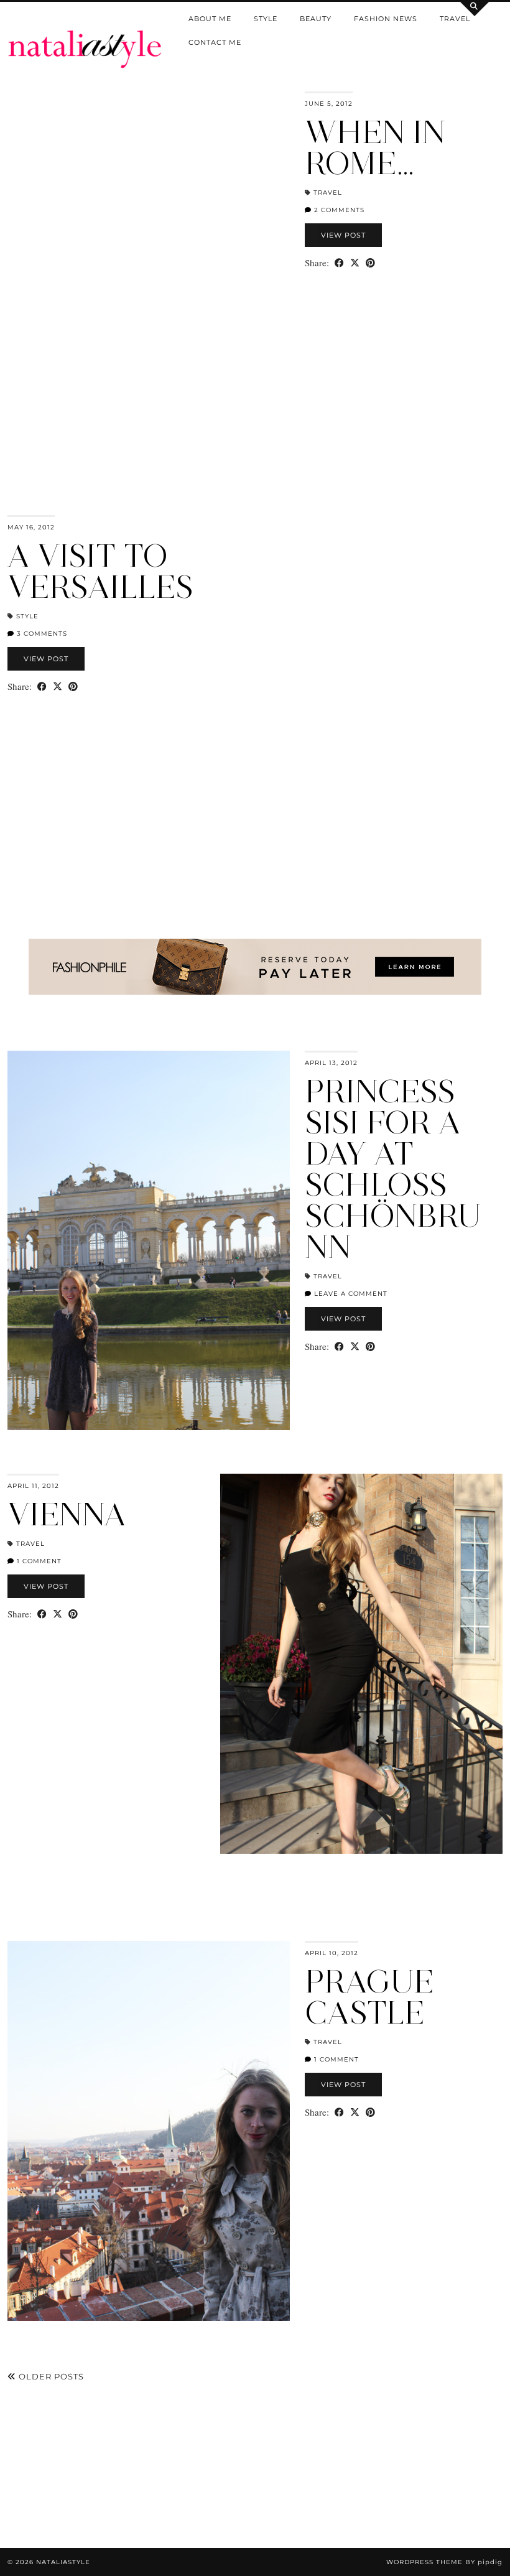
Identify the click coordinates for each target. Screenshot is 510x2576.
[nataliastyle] (85, 34)
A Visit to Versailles (100, 571)
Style (266, 19)
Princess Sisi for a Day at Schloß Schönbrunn (393, 1169)
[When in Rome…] (149, 281)
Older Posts (50, 2376)
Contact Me (215, 42)
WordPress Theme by (444, 2562)
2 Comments (338, 210)
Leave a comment (350, 1294)
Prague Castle (369, 1997)
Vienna (67, 1514)
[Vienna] (361, 1664)
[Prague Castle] (149, 2131)
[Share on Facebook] (339, 263)
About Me (210, 19)
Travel (455, 19)
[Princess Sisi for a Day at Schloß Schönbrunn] (149, 1241)
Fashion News (386, 19)
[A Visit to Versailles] (361, 705)
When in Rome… (375, 148)
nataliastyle (63, 2562)
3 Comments (41, 634)
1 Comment (38, 1561)
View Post (343, 235)
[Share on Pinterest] (370, 263)
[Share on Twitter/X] (355, 263)
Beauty (316, 19)
